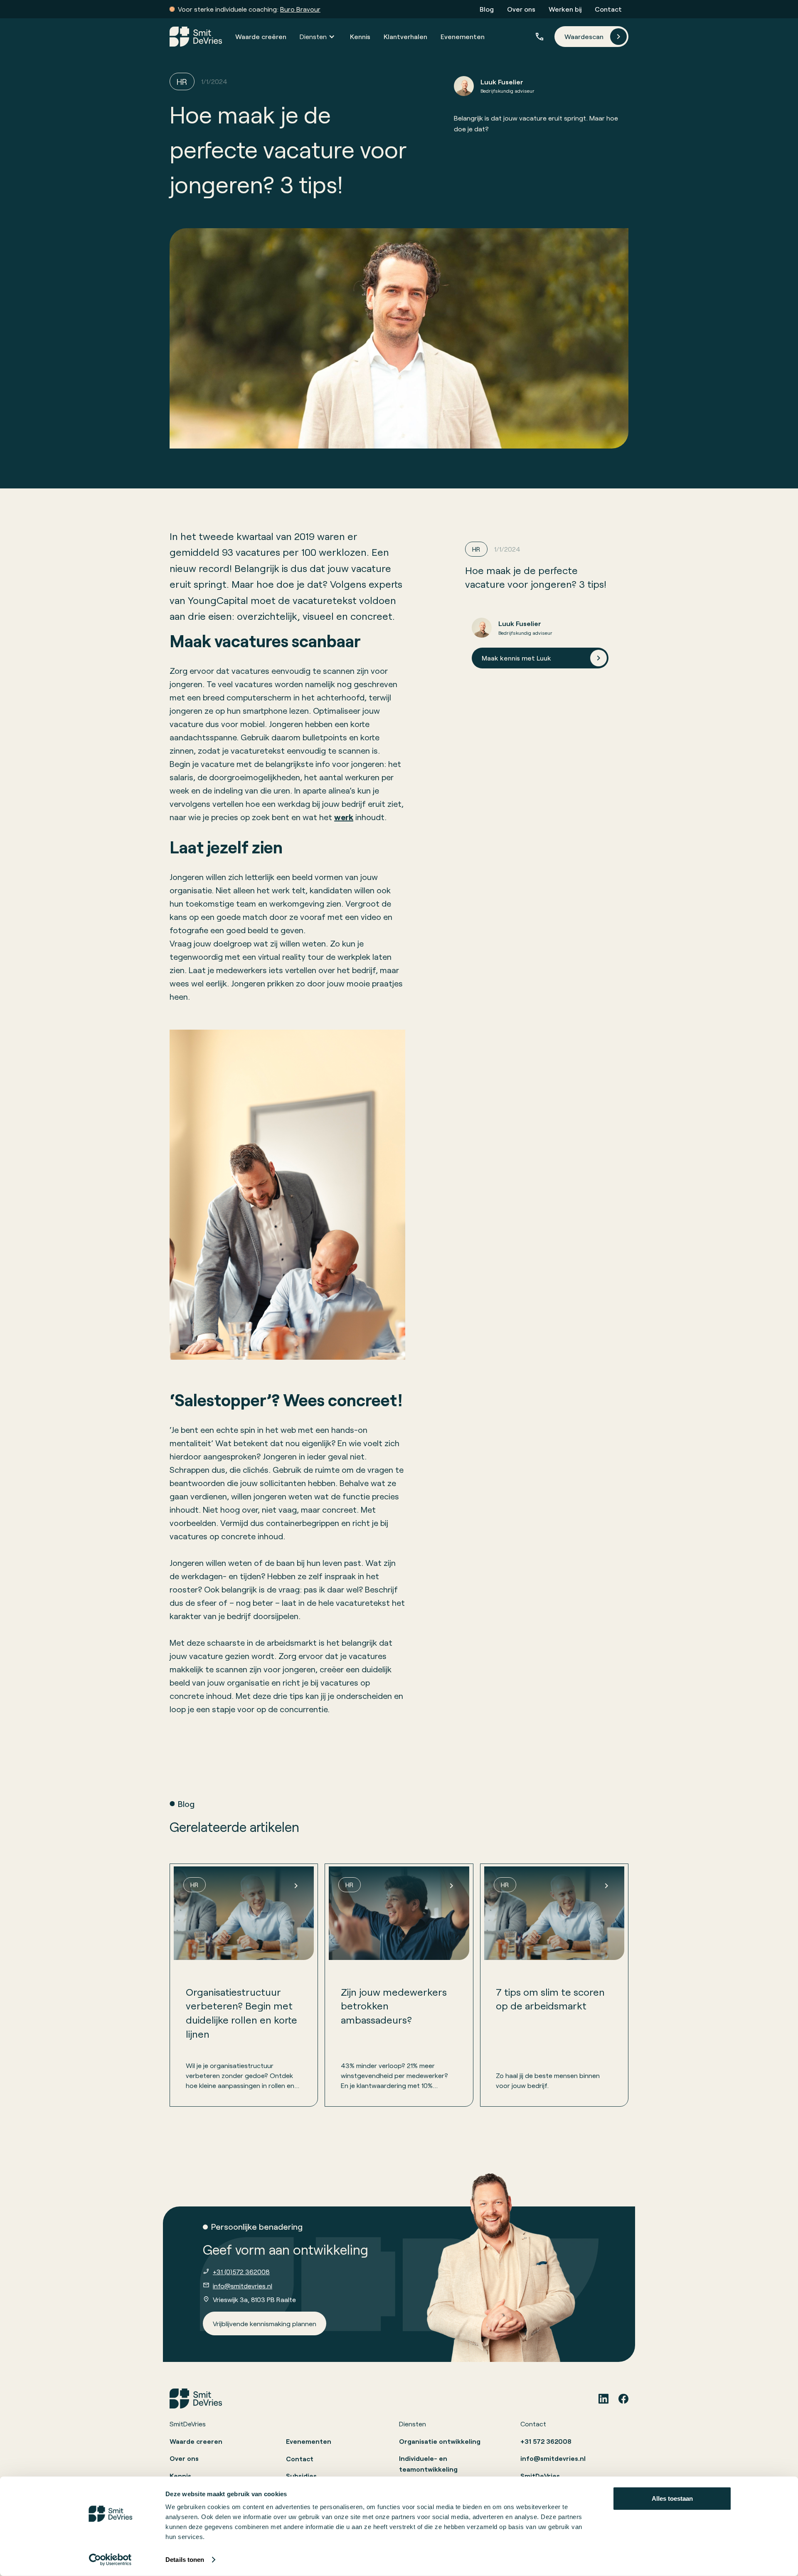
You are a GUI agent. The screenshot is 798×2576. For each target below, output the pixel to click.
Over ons (521, 9)
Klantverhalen (405, 36)
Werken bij (565, 9)
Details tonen (185, 2560)
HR (182, 81)
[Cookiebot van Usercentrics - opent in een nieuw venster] (110, 2560)
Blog (487, 9)
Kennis (360, 36)
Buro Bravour (300, 9)
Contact (608, 9)
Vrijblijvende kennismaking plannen (265, 2323)
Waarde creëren (261, 36)
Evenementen (463, 36)
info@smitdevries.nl (243, 2286)
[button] (318, 37)
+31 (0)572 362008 (241, 2272)
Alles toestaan (672, 2498)
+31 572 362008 (546, 2441)
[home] (196, 37)
